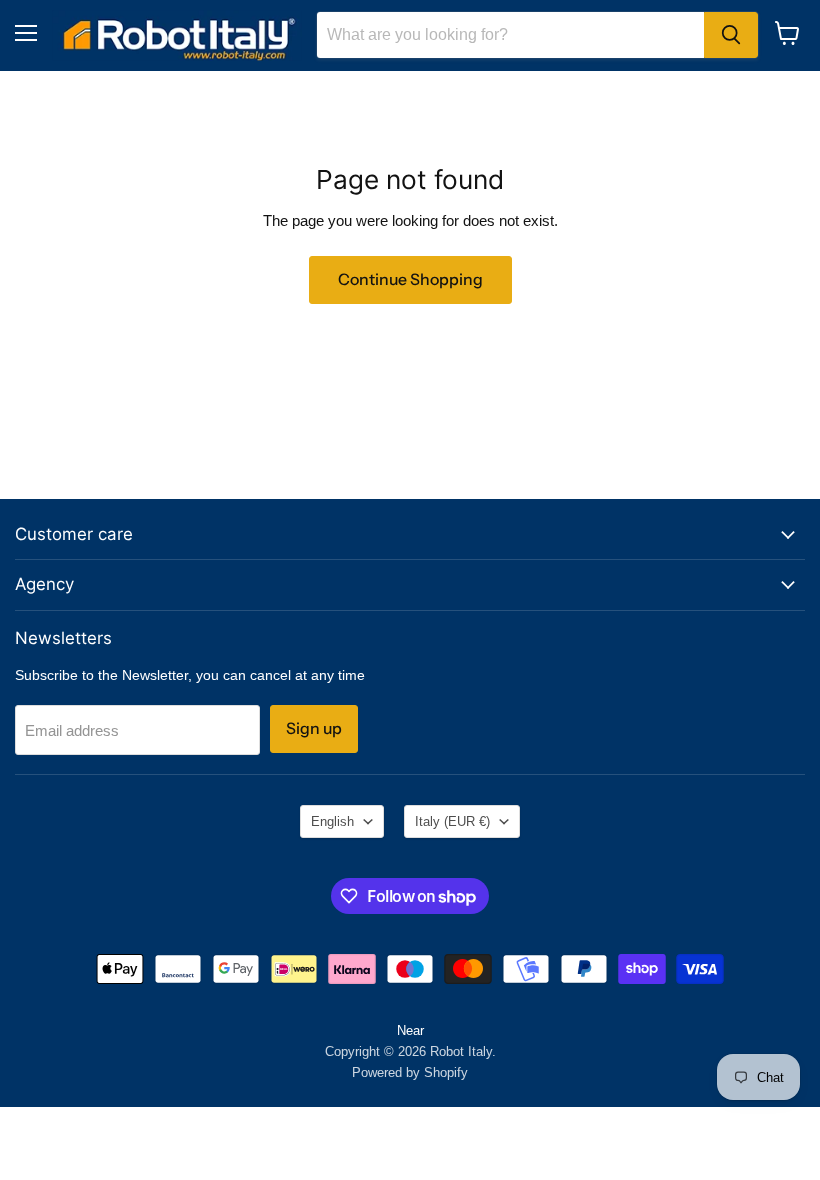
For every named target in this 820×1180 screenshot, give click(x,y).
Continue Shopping (410, 279)
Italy (452, 821)
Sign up (314, 728)
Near (410, 1030)
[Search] (731, 35)
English (332, 821)
